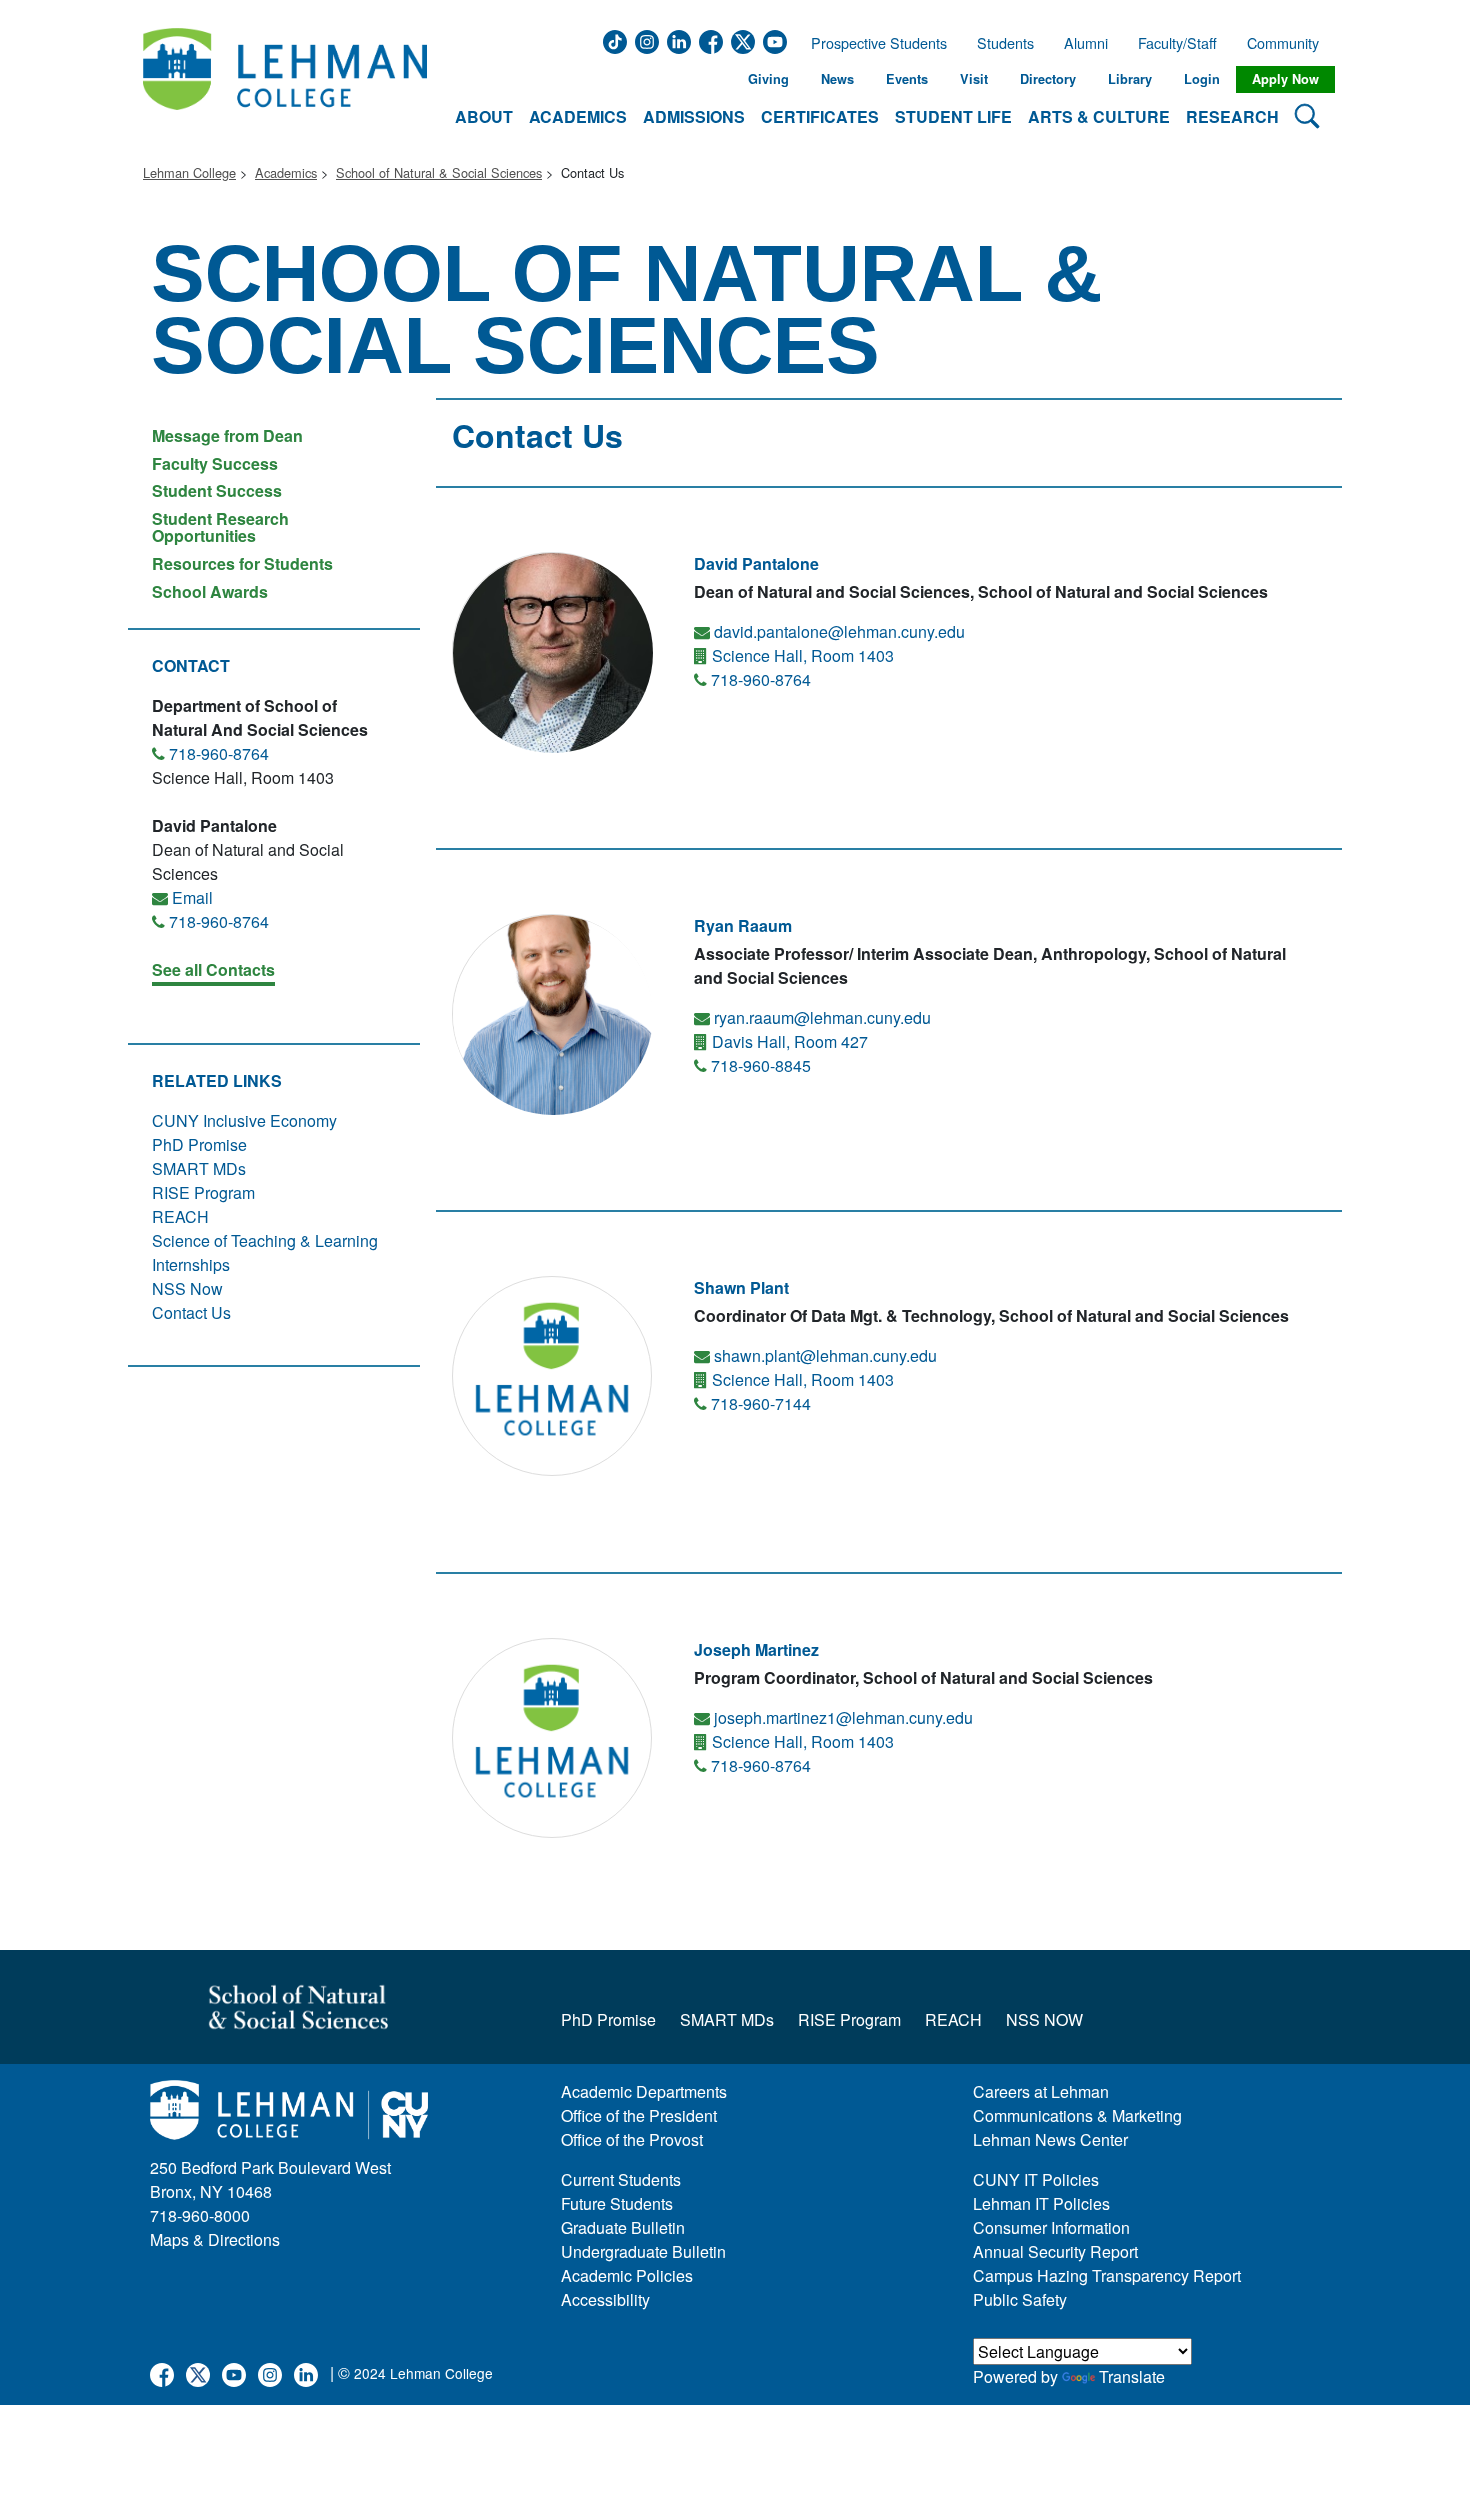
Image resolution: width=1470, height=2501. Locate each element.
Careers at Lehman (1041, 2091)
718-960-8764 (219, 753)
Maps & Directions (215, 2239)
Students (1005, 43)
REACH (180, 1216)
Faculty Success (215, 463)
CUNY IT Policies (1036, 2179)
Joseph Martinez (756, 1649)
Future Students (617, 2203)
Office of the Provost (632, 2139)
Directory (1048, 79)
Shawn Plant (741, 1287)
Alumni (1086, 43)
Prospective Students (873, 43)
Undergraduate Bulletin (643, 2251)
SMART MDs (199, 1168)
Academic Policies (627, 2275)
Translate (1132, 2376)
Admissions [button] (694, 116)
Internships (191, 1264)
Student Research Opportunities (220, 527)
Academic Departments (644, 2091)
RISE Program (203, 1192)
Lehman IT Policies (1041, 2203)
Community (1289, 43)
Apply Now (1285, 79)
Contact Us (191, 1312)
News (837, 79)
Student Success (217, 490)
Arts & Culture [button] (1099, 116)
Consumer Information (1051, 2227)
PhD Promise (199, 1144)
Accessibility (605, 2299)
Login (1202, 79)
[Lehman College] (285, 79)
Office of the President (639, 2115)
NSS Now (187, 1288)
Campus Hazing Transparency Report (1107, 2275)
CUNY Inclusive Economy (244, 1120)
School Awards (210, 590)
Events (907, 79)
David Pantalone (756, 563)
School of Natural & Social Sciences (439, 172)
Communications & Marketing (1077, 2115)
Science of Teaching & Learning (265, 1240)
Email (192, 897)
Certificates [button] (820, 116)
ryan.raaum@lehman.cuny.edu (822, 1017)
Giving (768, 79)
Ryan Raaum (743, 925)
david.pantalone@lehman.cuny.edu (839, 631)
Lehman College (189, 172)
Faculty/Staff (1177, 43)
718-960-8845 (761, 1065)
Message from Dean (227, 435)
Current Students (621, 2179)
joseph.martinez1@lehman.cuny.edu (843, 1717)
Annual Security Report (1055, 2251)
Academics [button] (578, 116)
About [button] (484, 116)
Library (1130, 79)
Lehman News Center (1050, 2139)
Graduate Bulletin (623, 2227)
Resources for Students (242, 563)
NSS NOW (1044, 2019)
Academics (286, 172)
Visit (974, 79)
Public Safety (1020, 2299)
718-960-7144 (761, 1403)
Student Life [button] (953, 116)
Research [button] (1232, 116)
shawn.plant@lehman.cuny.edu (825, 1355)
